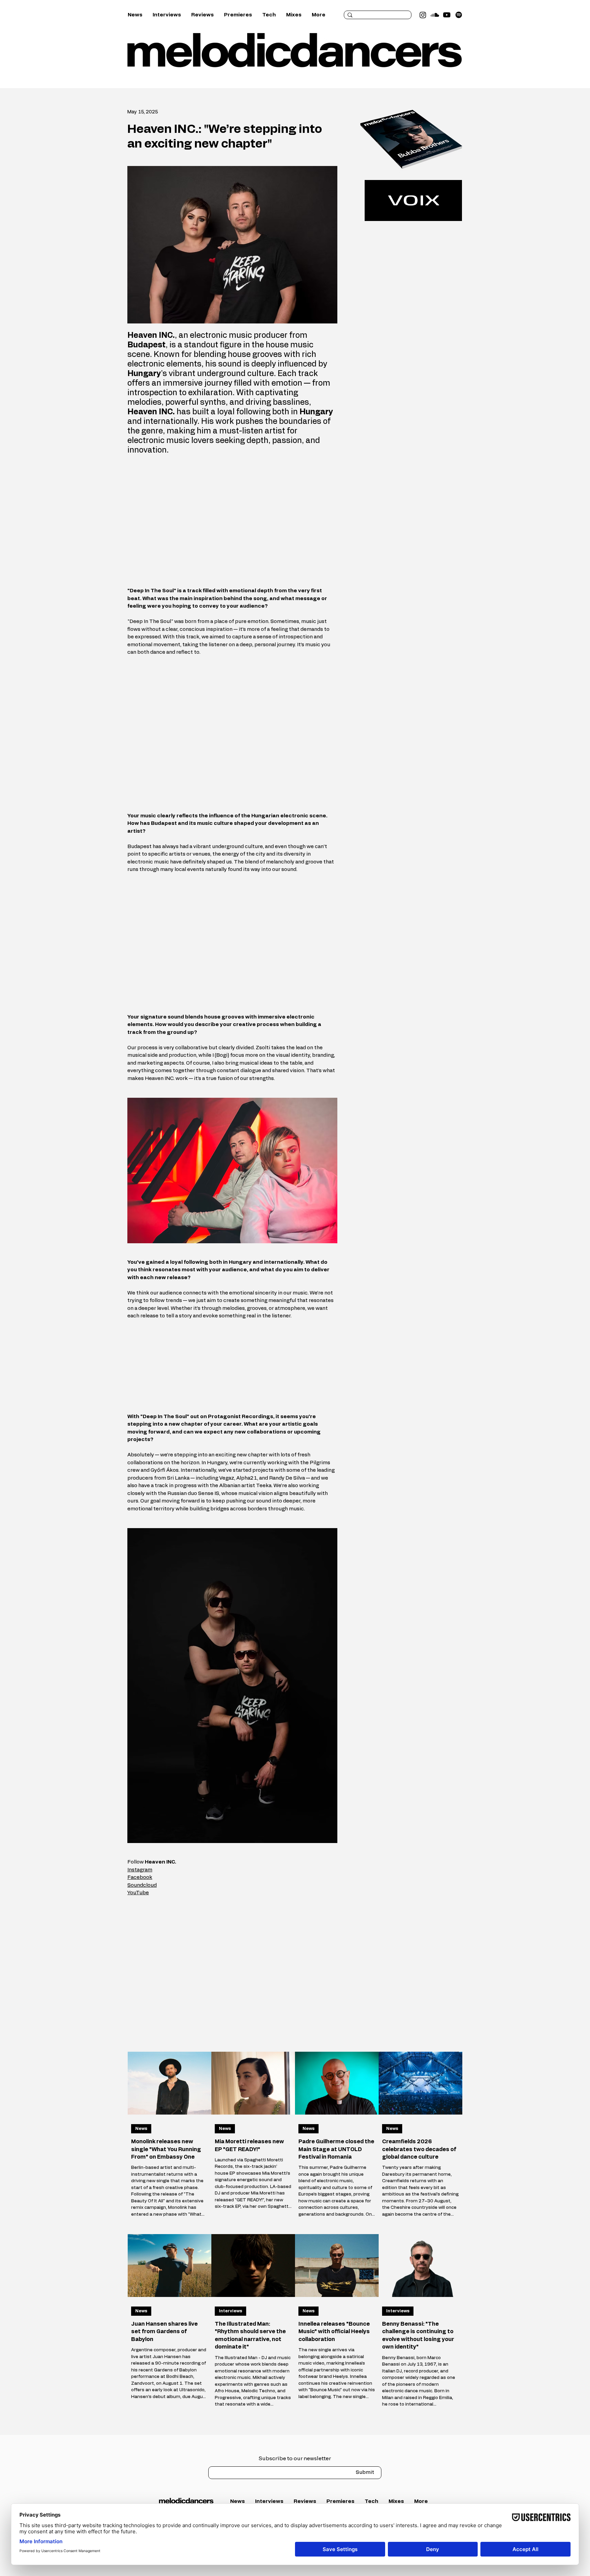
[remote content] (233, 521)
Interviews (230, 2311)
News (141, 2129)
